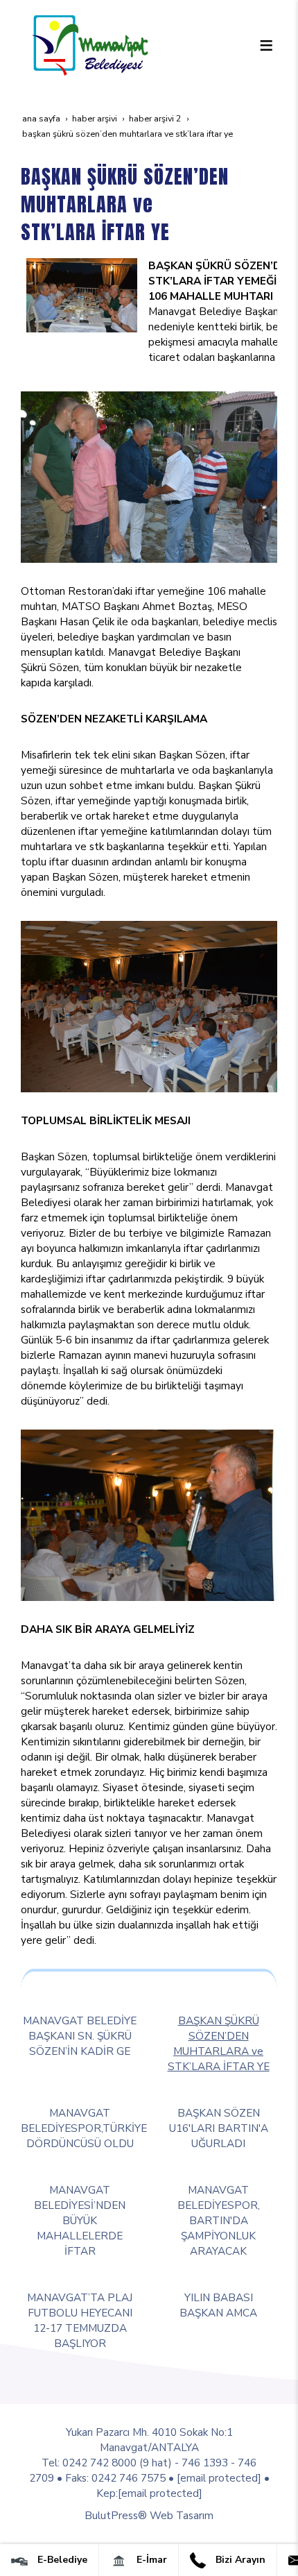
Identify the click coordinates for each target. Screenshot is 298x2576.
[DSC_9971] (149, 1005)
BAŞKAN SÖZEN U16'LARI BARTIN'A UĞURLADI (219, 2128)
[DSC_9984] (149, 1514)
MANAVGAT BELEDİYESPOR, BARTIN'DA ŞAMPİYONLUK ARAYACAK (219, 2220)
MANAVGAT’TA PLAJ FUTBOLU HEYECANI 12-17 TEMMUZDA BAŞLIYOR (80, 2320)
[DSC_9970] (82, 294)
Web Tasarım (182, 2515)
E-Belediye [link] (61, 2560)
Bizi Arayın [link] (239, 2560)
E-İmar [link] (150, 2560)
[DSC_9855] (149, 476)
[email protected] (219, 2478)
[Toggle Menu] (266, 45)
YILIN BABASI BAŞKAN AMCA (218, 2305)
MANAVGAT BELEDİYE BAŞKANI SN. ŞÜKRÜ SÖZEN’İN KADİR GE (80, 2036)
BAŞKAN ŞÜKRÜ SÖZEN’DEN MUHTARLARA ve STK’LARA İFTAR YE (219, 2043)
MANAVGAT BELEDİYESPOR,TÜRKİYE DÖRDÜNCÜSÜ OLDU (84, 2128)
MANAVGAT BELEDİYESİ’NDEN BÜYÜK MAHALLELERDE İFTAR (80, 2220)
